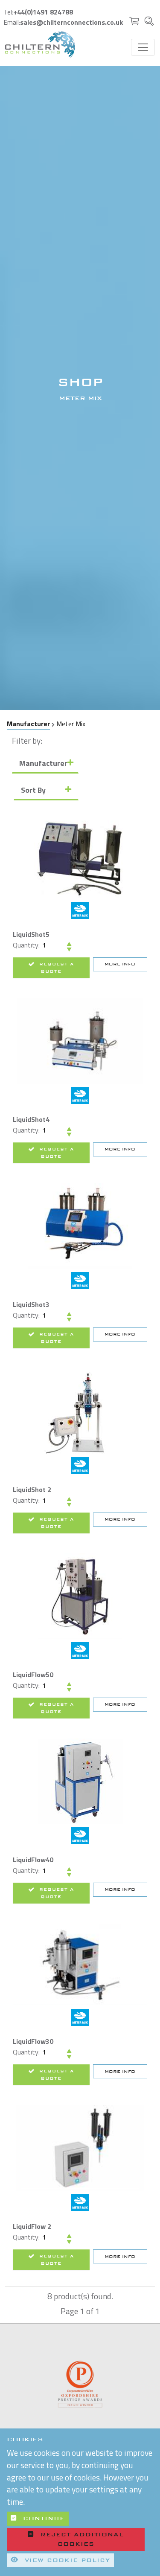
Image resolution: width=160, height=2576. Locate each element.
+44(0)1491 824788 (43, 12)
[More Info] (80, 855)
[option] (80, 2384)
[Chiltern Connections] (40, 45)
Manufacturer (28, 724)
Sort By (33, 790)
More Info (120, 964)
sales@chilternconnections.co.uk (71, 22)
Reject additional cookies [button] (82, 2540)
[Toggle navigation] (143, 47)
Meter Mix (71, 724)
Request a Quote (54, 968)
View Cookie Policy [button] (66, 2560)
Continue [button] (42, 2518)
